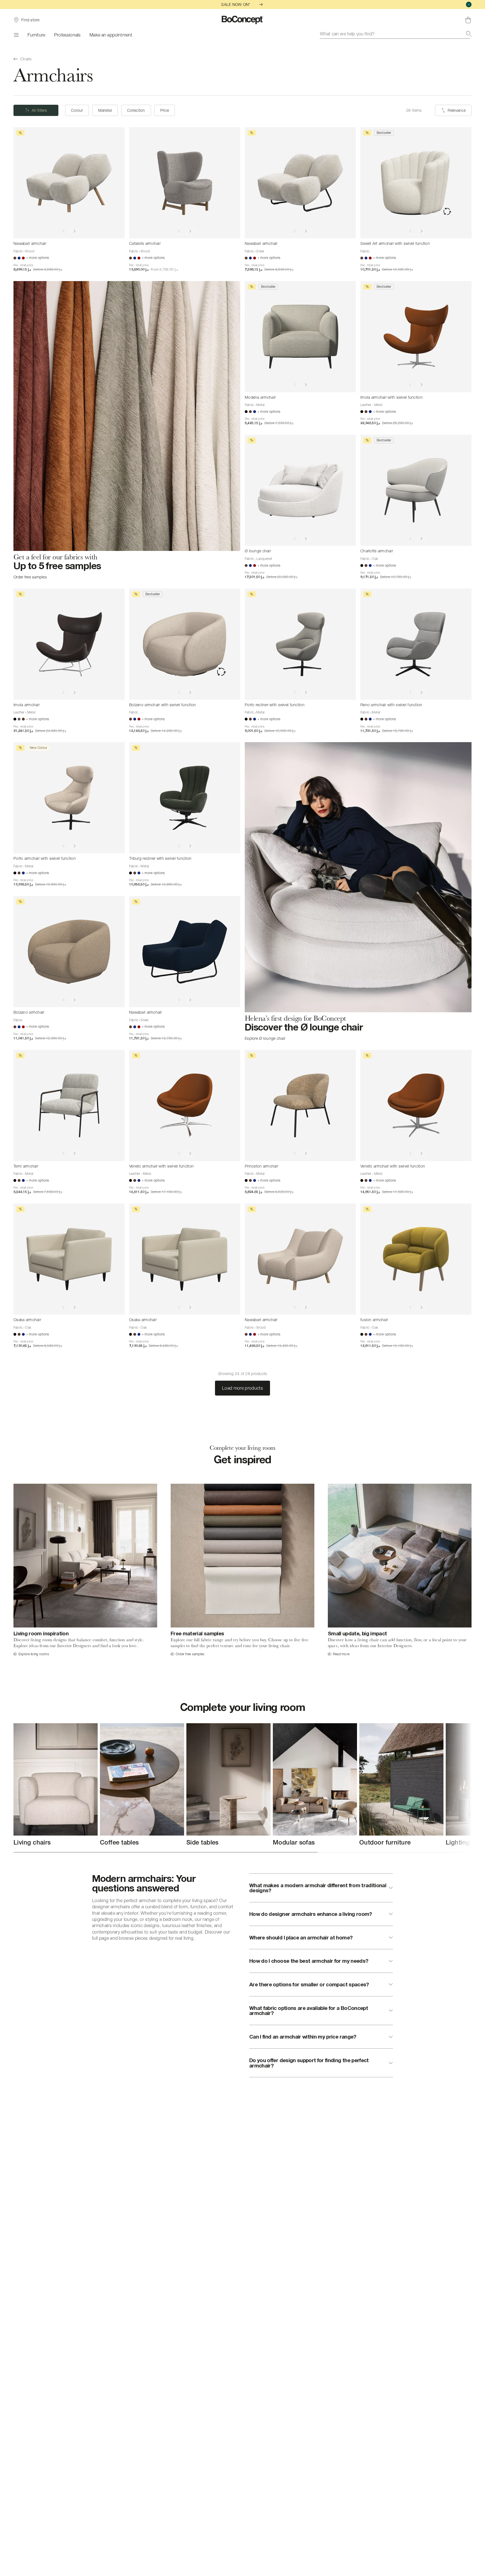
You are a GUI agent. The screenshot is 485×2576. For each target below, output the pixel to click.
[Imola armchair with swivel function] (416, 337)
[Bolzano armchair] (69, 952)
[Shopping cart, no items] (468, 20)
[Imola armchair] (69, 644)
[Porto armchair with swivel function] (69, 798)
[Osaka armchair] (69, 1259)
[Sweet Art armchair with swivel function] (416, 183)
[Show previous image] (63, 231)
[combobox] (396, 34)
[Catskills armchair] (185, 183)
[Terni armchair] (69, 1105)
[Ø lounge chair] (300, 490)
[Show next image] (75, 231)
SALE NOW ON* (236, 4)
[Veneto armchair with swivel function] (185, 1105)
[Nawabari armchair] (69, 183)
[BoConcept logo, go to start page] (243, 20)
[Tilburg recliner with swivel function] (185, 798)
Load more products (242, 1388)
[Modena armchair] (300, 337)
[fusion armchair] (416, 1259)
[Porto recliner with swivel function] (300, 644)
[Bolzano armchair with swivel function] (185, 644)
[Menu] (16, 35)
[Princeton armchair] (300, 1105)
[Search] (469, 34)
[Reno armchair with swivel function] (416, 644)
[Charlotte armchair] (416, 490)
